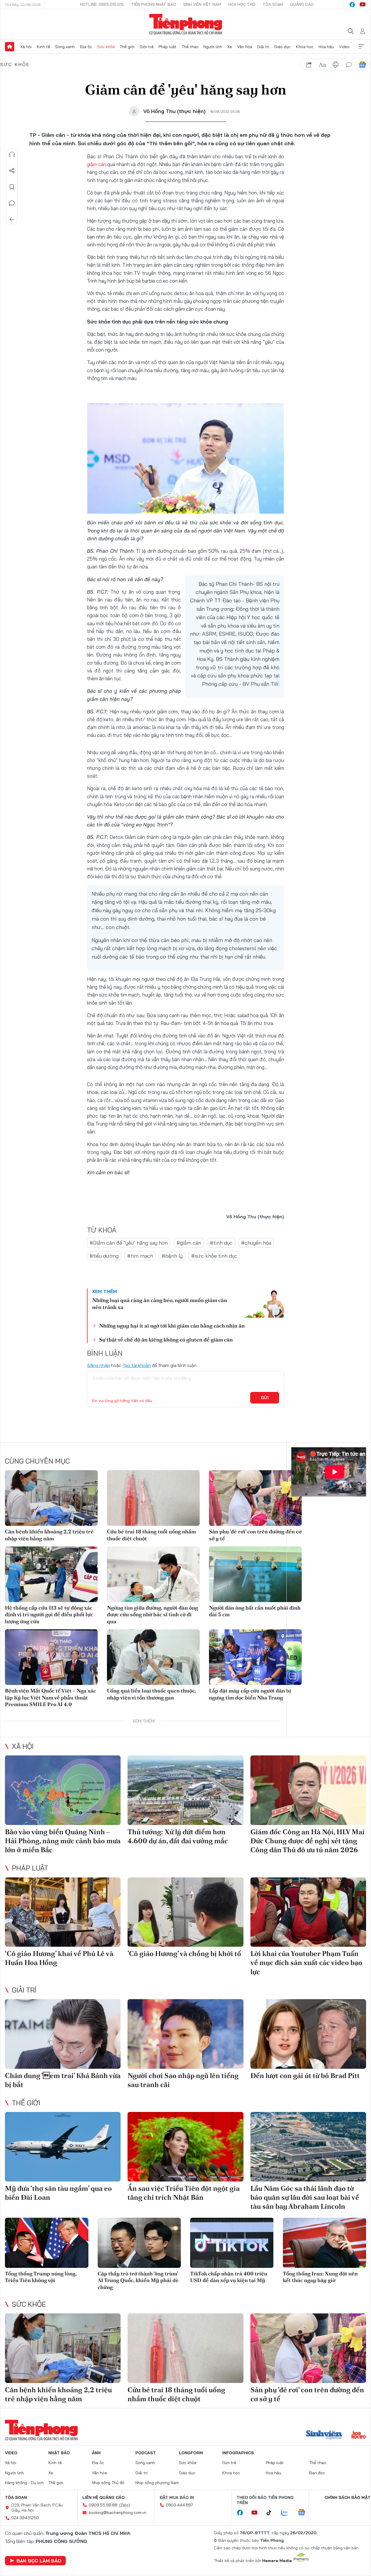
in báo (336, 65)
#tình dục (221, 1243)
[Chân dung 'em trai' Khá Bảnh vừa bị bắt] (63, 2034)
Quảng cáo (302, 4)
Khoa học (305, 47)
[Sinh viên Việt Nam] (324, 2435)
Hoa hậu (326, 47)
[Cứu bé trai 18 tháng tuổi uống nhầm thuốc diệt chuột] (153, 1498)
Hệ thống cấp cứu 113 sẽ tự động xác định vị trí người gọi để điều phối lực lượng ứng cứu (49, 1615)
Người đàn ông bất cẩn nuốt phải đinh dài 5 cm (255, 1611)
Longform (191, 2453)
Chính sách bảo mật (348, 2497)
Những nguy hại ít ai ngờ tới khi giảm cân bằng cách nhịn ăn (172, 1326)
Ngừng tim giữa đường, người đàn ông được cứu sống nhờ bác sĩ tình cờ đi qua (152, 1615)
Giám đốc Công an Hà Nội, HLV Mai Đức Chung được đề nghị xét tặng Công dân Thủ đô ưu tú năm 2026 (308, 1841)
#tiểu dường (104, 1256)
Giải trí (263, 47)
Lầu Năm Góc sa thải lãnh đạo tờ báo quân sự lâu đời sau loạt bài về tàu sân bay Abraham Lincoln (305, 2197)
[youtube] (363, 5)
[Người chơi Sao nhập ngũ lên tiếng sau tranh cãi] (185, 2034)
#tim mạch (140, 1256)
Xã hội (26, 47)
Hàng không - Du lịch (24, 2483)
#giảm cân (189, 1243)
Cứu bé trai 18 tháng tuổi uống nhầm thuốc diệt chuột (151, 1535)
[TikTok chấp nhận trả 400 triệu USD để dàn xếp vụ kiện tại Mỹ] (232, 2243)
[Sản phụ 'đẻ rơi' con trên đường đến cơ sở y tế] (255, 1498)
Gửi (265, 1398)
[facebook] (352, 5)
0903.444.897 (179, 2505)
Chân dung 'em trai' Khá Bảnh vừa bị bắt (63, 2080)
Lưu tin (12, 187)
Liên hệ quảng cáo (103, 2497)
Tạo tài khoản (137, 1365)
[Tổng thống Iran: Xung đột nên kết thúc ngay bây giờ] (325, 2243)
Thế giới (127, 47)
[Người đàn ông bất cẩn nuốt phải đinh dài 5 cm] (255, 1574)
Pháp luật (168, 47)
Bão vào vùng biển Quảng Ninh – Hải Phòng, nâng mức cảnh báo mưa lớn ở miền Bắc (63, 1841)
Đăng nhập (98, 1365)
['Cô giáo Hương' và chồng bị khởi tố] (185, 1912)
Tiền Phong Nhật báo (154, 4)
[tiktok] (272, 2513)
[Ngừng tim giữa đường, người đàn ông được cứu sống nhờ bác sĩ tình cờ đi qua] (153, 1574)
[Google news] (304, 2513)
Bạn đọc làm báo (39, 2561)
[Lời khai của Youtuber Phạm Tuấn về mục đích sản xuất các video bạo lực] (308, 1912)
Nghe (12, 154)
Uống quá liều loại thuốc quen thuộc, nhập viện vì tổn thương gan (151, 1694)
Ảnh (96, 2453)
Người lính (213, 47)
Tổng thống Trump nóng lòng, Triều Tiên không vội (41, 2277)
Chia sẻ (12, 171)
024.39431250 (25, 2518)
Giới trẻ (147, 47)
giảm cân (97, 164)
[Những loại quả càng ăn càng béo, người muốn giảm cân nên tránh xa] (261, 1304)
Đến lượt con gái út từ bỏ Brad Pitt (305, 2076)
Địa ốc (86, 47)
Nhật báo (59, 2453)
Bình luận (12, 203)
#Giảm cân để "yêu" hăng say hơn (129, 1243)
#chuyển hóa (256, 1243)
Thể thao (190, 47)
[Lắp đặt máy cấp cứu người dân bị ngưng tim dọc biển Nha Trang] (255, 1657)
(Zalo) (124, 2505)
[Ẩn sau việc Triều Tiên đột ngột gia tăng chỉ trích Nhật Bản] (185, 2147)
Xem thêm (361, 47)
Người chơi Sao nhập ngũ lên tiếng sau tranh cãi (183, 2080)
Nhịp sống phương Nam (157, 2483)
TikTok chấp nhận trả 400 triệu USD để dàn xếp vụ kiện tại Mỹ (229, 2277)
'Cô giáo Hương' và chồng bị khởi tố (184, 1954)
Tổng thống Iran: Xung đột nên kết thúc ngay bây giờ (320, 2277)
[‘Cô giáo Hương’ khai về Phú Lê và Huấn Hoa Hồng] (63, 1912)
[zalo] (288, 2513)
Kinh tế (43, 47)
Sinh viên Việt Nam (202, 4)
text (322, 65)
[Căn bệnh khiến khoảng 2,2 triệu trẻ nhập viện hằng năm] (51, 1498)
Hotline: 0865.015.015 (102, 4)
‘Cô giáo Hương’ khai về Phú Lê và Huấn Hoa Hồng (59, 1958)
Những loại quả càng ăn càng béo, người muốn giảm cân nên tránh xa (160, 1304)
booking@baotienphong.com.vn (118, 2513)
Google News (362, 65)
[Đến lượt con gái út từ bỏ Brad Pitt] (308, 2034)
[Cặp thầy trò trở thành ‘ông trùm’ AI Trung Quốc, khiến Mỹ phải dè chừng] (139, 2243)
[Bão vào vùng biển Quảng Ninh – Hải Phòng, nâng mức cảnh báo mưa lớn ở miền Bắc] (63, 1790)
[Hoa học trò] (359, 2435)
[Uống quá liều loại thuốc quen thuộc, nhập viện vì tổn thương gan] (153, 1657)
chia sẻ (309, 65)
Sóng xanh (65, 47)
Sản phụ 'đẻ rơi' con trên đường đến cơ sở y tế (255, 1535)
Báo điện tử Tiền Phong (186, 24)
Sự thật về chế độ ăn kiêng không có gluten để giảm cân (166, 1340)
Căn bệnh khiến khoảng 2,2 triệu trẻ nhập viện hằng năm (49, 1535)
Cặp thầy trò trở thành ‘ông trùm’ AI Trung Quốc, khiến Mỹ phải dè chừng (138, 2280)
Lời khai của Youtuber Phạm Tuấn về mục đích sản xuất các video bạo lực (306, 1963)
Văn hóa (245, 47)
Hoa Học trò (242, 4)
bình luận (349, 65)
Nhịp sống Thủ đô (108, 2483)
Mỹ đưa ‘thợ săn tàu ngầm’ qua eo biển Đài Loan (58, 2193)
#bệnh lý (172, 1256)
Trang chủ (10, 47)
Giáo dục (282, 47)
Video (344, 47)
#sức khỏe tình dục (214, 1256)
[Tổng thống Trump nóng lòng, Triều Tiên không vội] (47, 2243)
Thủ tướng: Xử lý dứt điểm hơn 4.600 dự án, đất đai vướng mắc (178, 1836)
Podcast (146, 2453)
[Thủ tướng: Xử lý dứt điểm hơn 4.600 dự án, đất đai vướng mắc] (185, 1790)
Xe (230, 47)
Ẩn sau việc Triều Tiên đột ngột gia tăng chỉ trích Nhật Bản (184, 2193)
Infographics (238, 2453)
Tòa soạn (273, 4)
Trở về (12, 219)
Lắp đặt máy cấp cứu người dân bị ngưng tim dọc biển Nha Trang (250, 1694)
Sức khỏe (106, 47)
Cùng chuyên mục (37, 1461)
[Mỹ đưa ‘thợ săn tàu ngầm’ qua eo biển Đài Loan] (63, 2147)
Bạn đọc (317, 2473)
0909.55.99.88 (103, 2505)
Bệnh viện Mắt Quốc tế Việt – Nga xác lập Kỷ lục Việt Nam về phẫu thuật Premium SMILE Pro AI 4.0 (50, 1697)
